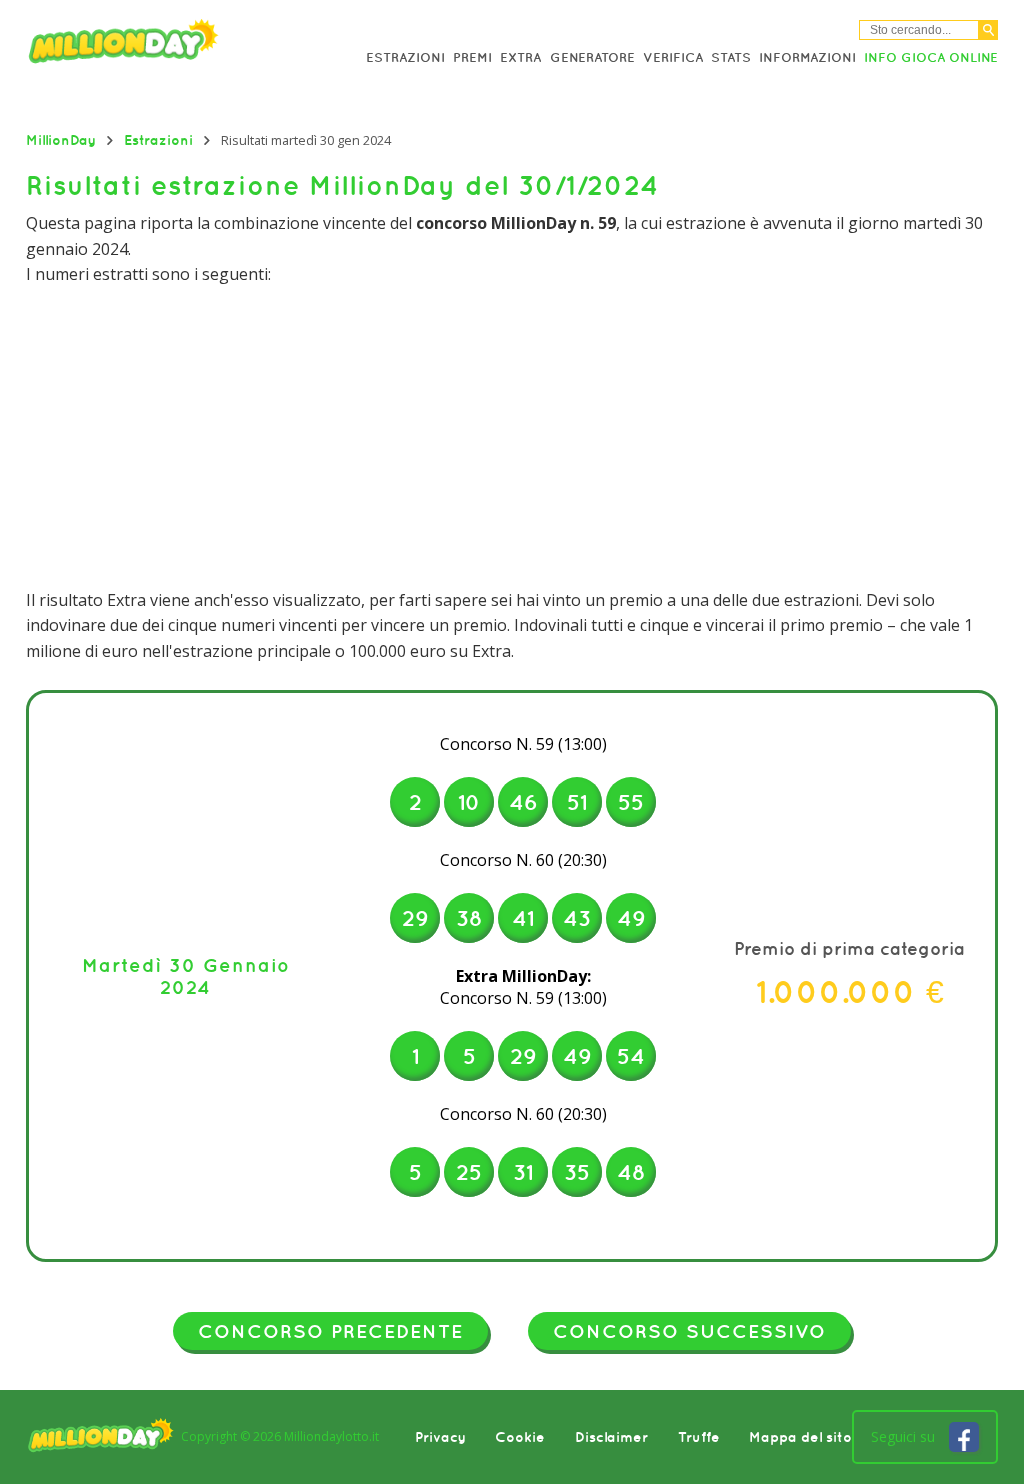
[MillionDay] (152, 45)
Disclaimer (611, 1437)
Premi (472, 57)
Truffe (699, 1437)
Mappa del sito (800, 1437)
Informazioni (807, 57)
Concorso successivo (689, 1331)
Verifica (673, 57)
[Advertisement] (512, 438)
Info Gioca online (931, 57)
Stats (731, 57)
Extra (520, 57)
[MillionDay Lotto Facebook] (964, 1437)
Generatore (592, 57)
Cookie (520, 1437)
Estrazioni (405, 57)
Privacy (440, 1437)
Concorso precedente (330, 1331)
